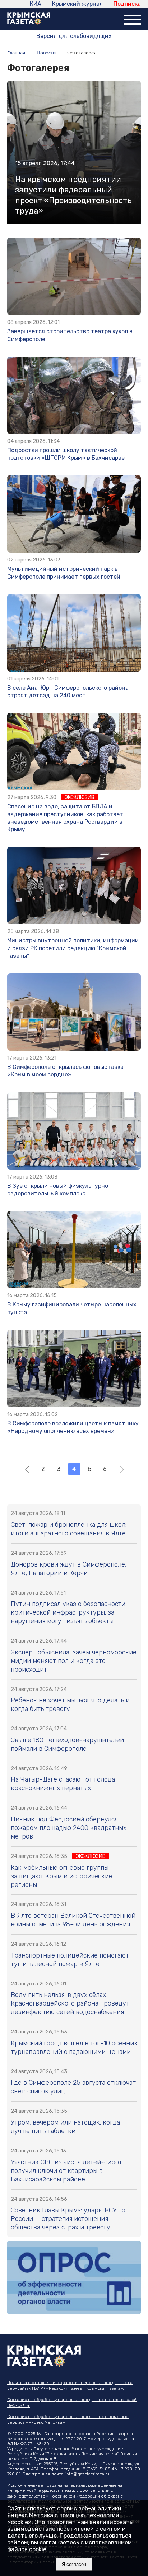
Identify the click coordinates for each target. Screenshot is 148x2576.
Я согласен (74, 2564)
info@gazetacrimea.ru (87, 2474)
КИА (36, 4)
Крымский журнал (77, 4)
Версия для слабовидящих (74, 36)
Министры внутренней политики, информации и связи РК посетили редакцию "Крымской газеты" (73, 948)
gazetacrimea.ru (58, 2490)
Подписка (127, 4)
